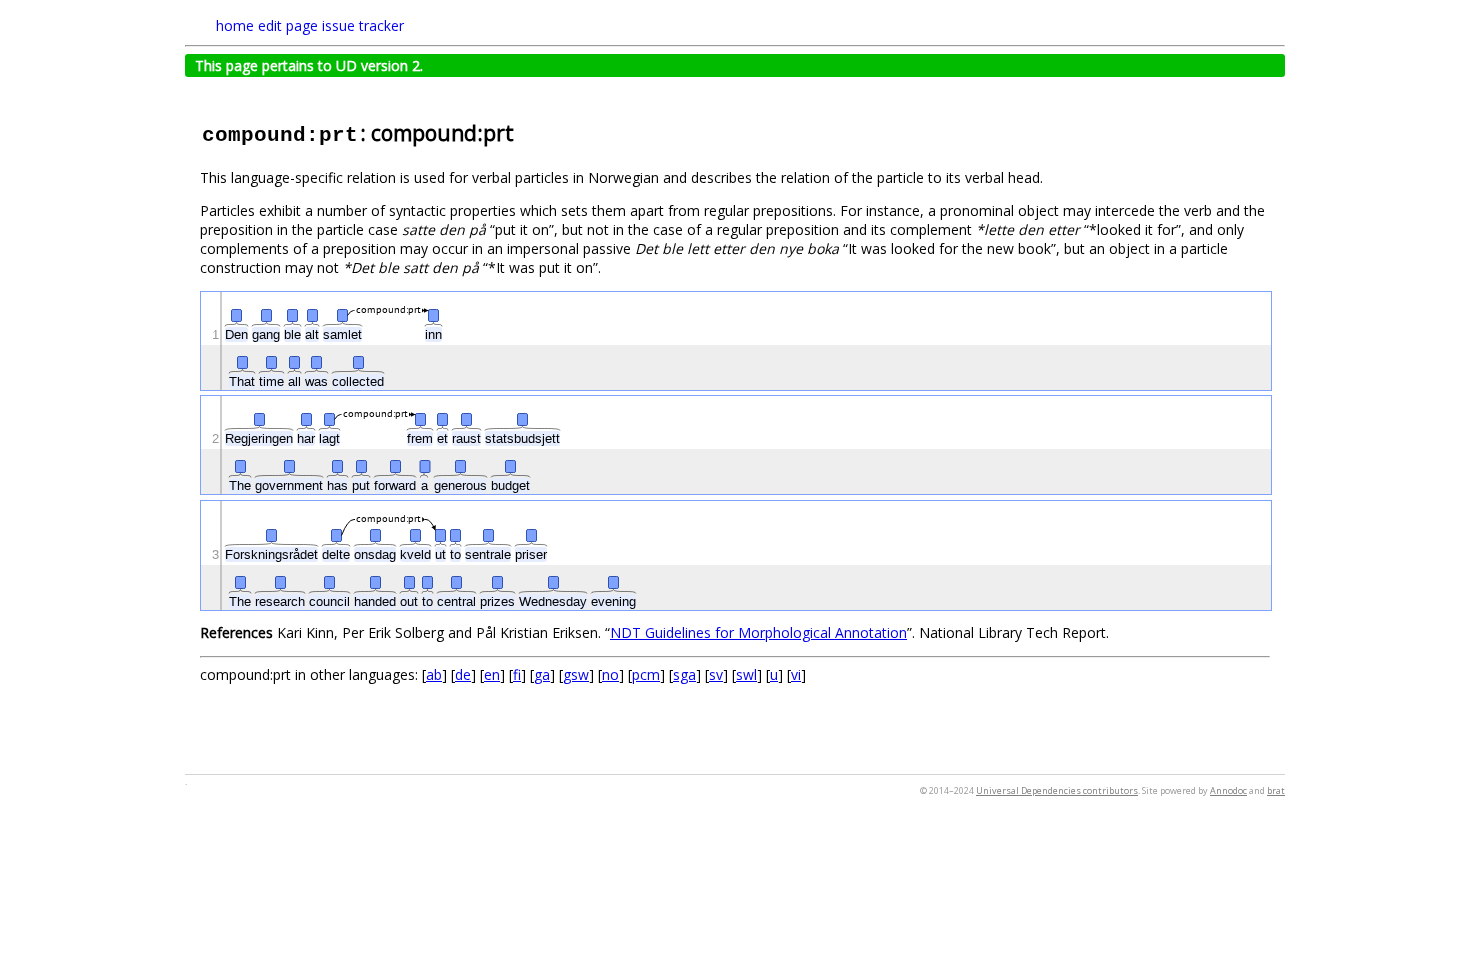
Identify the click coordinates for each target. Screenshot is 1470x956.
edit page (288, 25)
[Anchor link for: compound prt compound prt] (524, 131)
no (610, 674)
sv (716, 674)
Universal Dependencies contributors (1057, 790)
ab (434, 674)
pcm (646, 674)
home (235, 25)
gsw (576, 674)
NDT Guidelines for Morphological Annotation (758, 632)
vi (796, 674)
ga (542, 674)
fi (517, 674)
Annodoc (1228, 790)
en (492, 674)
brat (1276, 790)
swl (746, 674)
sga (684, 674)
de (463, 674)
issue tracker (363, 25)
